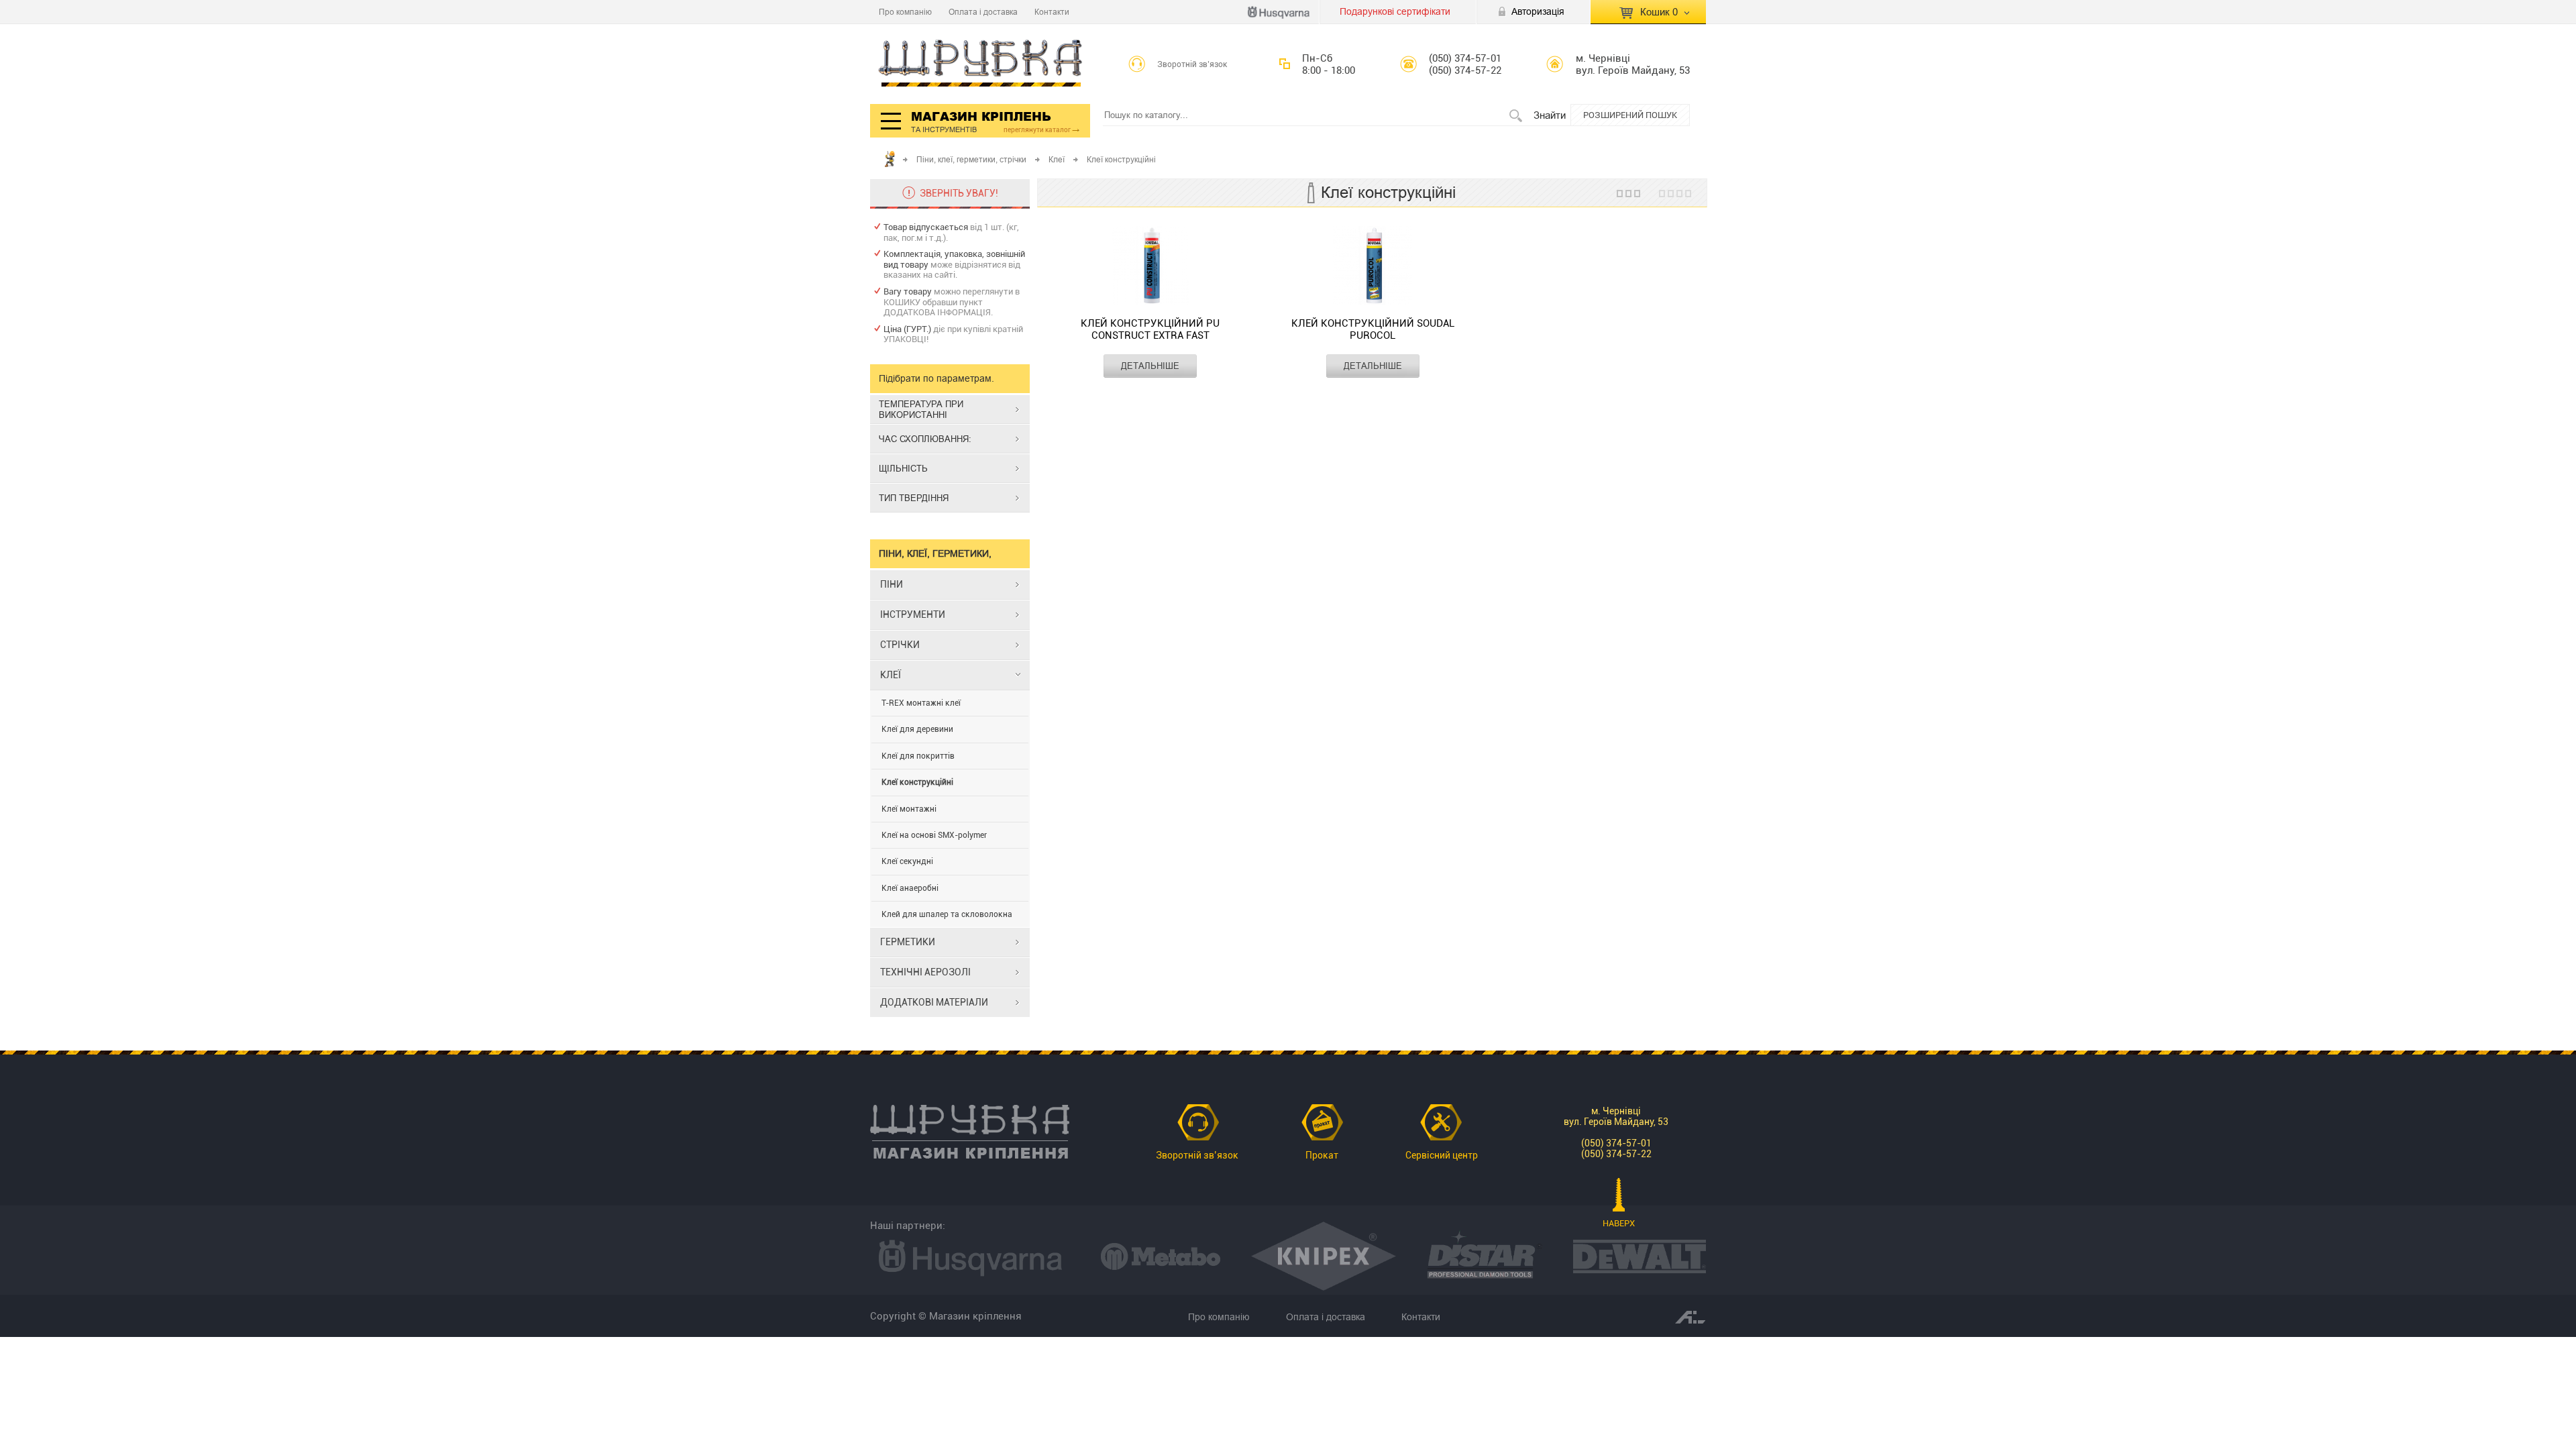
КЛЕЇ (891, 675)
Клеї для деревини (917, 729)
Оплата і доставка (983, 12)
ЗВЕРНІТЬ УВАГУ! (959, 193)
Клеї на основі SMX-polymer (934, 835)
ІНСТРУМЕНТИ (913, 614)
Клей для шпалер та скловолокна (947, 914)
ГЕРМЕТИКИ (908, 942)
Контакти (1052, 12)
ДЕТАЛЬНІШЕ (1150, 366)
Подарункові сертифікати (1395, 11)
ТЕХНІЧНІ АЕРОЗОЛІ (925, 972)
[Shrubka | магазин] (980, 64)
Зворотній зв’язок (1192, 64)
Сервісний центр (1442, 1155)
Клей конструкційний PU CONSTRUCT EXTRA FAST (1150, 329)
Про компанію (905, 12)
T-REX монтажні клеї (921, 703)
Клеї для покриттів (918, 756)
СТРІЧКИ (900, 645)
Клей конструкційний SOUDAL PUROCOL (1373, 329)
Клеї (1057, 159)
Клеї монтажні (909, 809)
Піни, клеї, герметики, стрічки (971, 159)
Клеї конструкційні (917, 782)
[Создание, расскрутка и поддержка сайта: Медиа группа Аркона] (1690, 1316)
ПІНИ (892, 584)
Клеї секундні (907, 861)
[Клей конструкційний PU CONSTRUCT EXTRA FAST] (1150, 267)
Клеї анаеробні (910, 888)
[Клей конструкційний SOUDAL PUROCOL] (1373, 267)
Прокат (1322, 1155)
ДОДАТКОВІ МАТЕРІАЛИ (934, 1002)
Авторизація (1538, 11)
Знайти (1550, 115)
